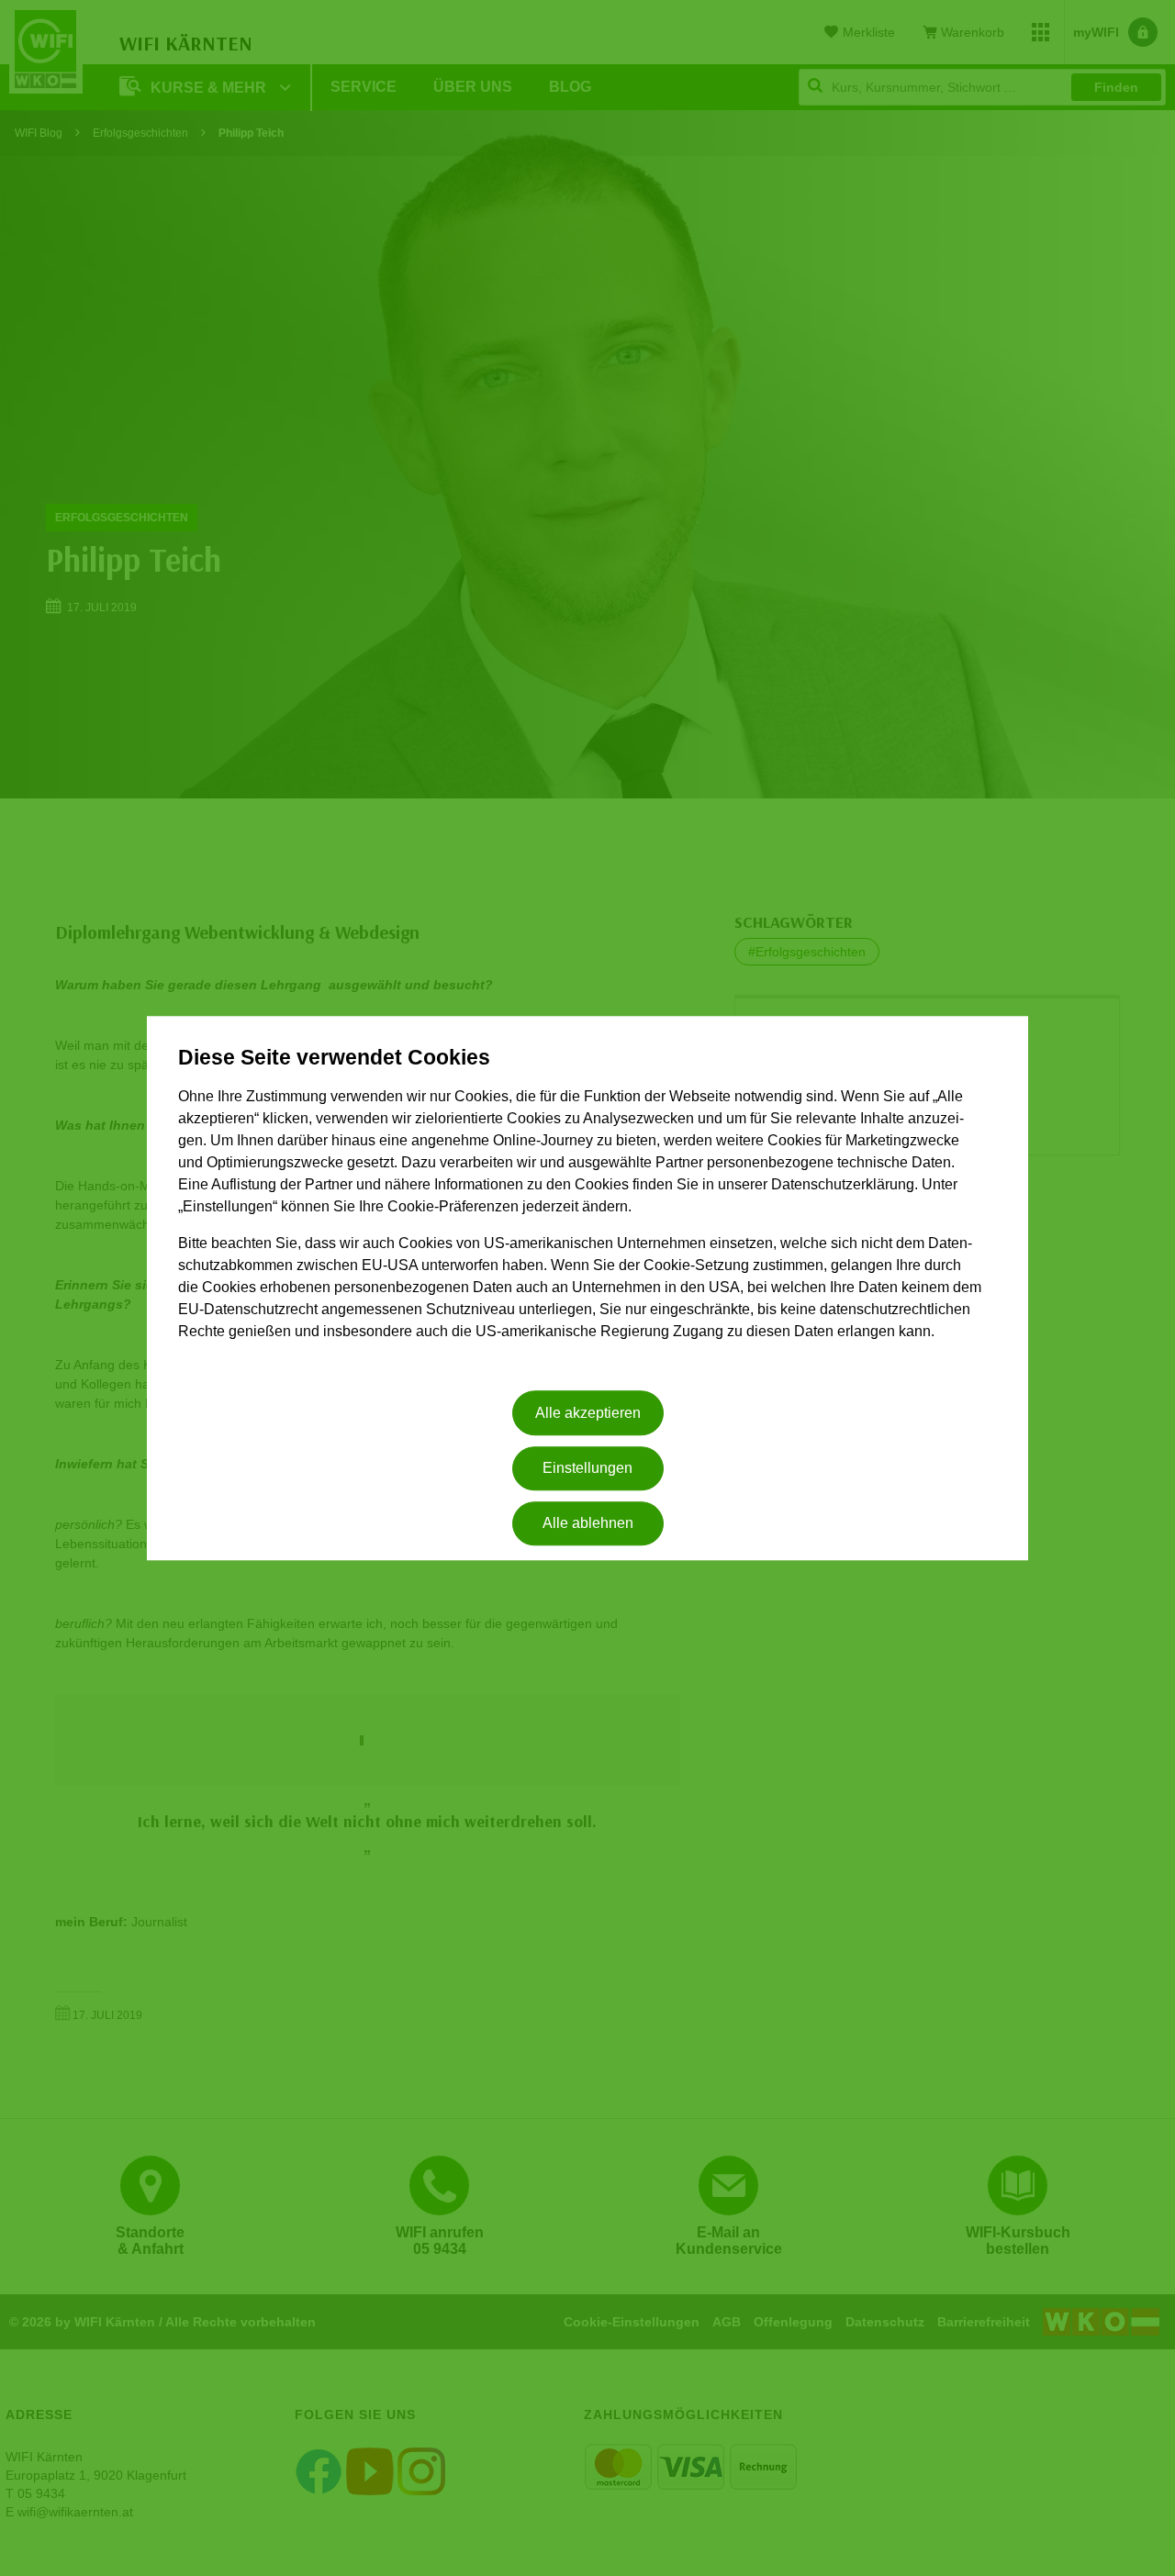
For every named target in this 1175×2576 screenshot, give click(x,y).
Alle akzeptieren (588, 1413)
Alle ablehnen (588, 1524)
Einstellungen (587, 1468)
